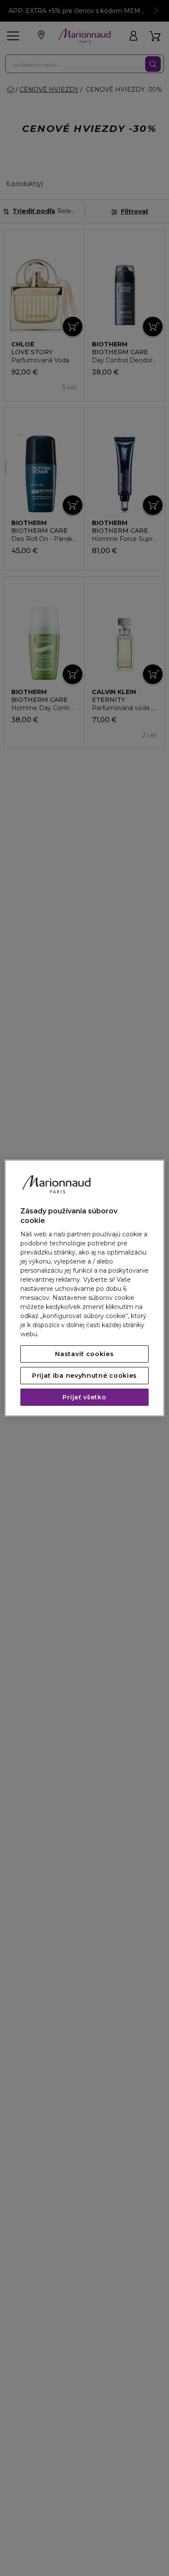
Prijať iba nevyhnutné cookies (84, 1376)
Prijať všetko (84, 1397)
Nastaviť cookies (84, 1354)
